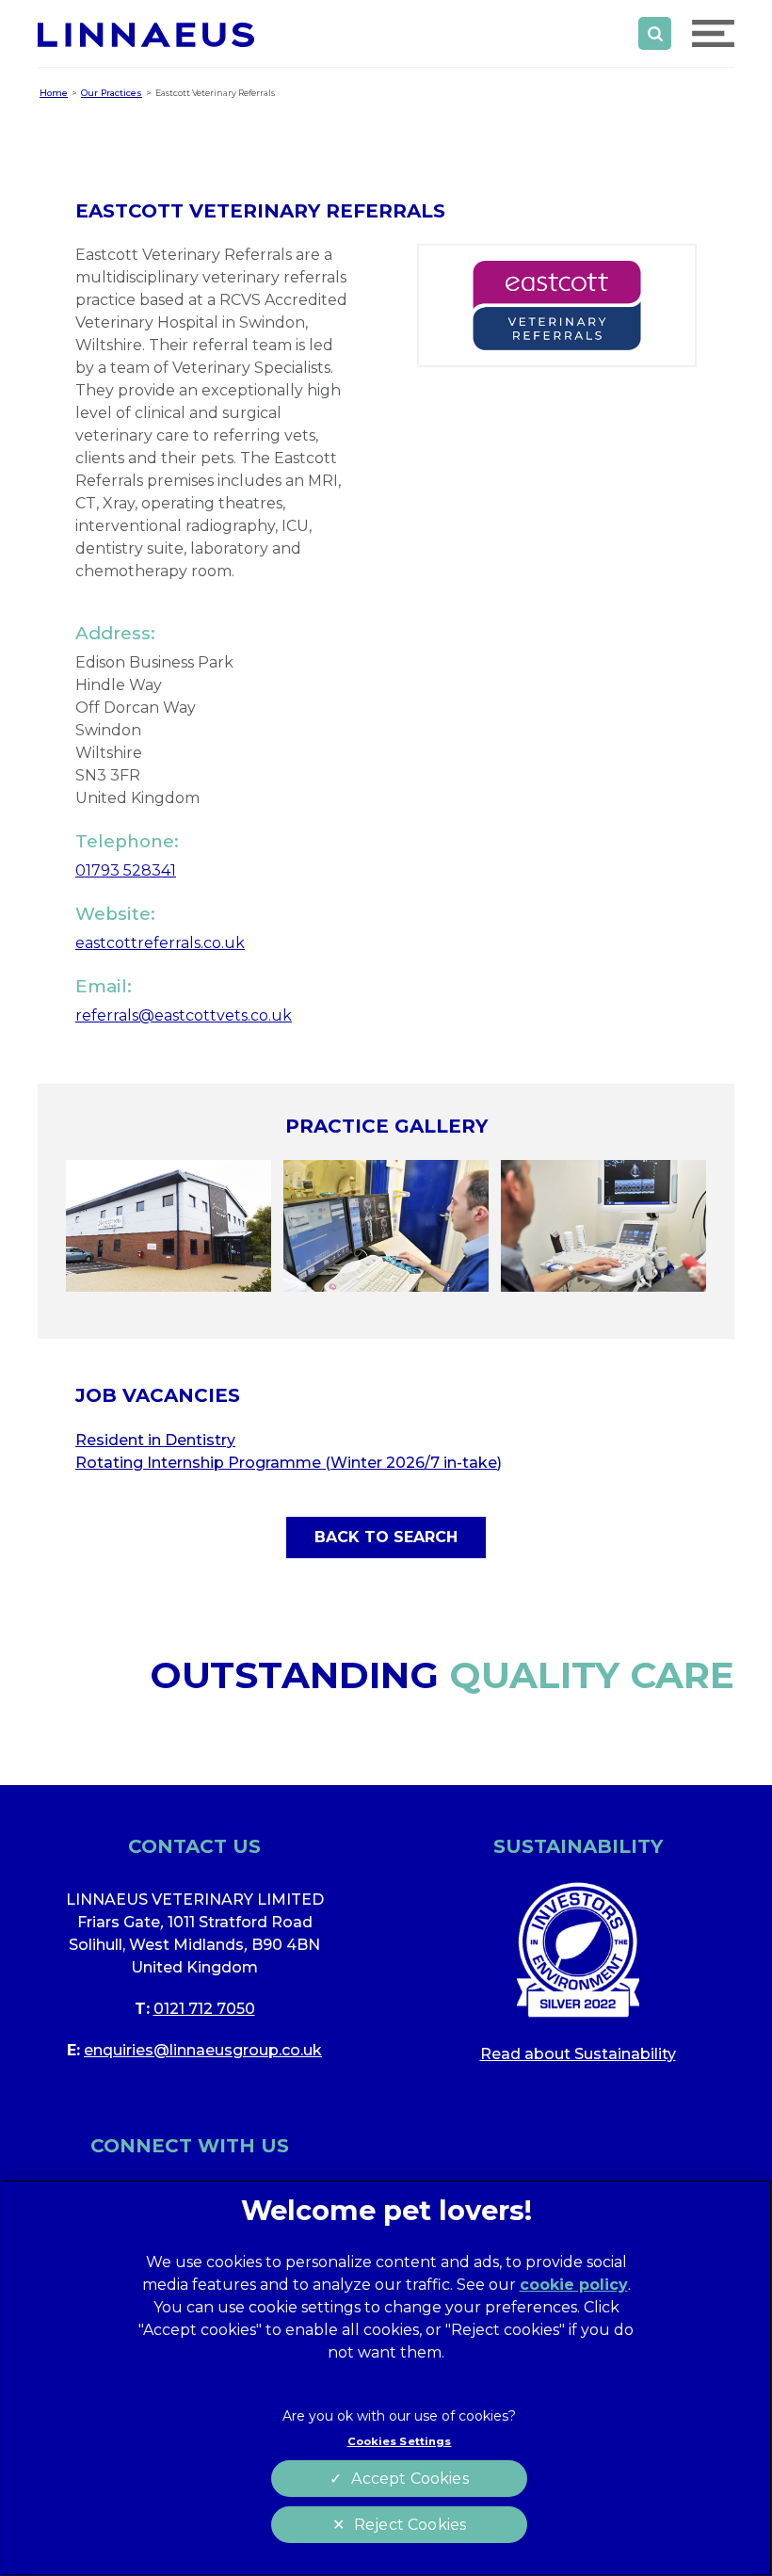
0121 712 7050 (204, 2009)
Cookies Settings (400, 2441)
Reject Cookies (410, 2525)
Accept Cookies (410, 2479)
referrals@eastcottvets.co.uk (184, 1015)
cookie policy (574, 2285)
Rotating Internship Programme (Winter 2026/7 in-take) (289, 1463)
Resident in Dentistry (155, 1440)
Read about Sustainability (578, 2054)
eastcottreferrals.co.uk (160, 943)
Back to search (386, 1537)
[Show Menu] (713, 33)
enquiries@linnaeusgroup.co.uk (203, 2050)
